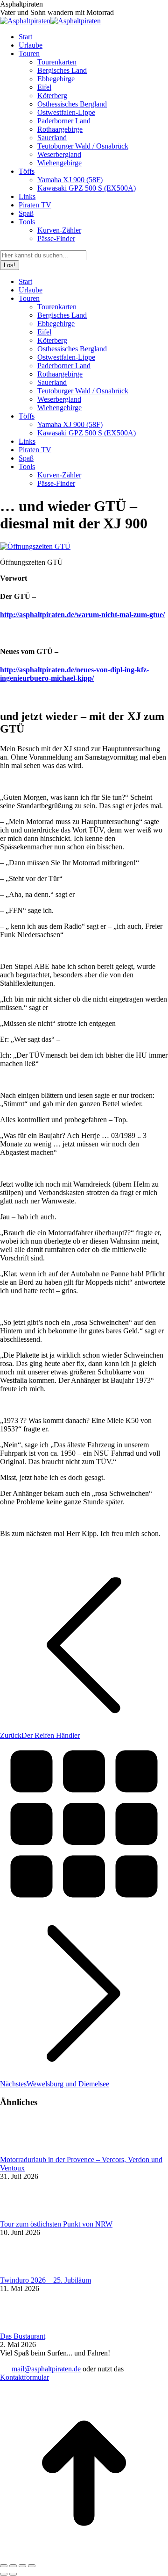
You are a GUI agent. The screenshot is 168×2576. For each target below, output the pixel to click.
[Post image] (26, 2151)
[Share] (13, 2566)
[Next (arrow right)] (13, 2574)
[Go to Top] (84, 2555)
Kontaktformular (24, 2377)
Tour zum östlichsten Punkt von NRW (56, 2224)
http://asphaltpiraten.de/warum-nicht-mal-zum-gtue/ (82, 615)
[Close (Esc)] (4, 2566)
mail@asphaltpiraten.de (46, 2369)
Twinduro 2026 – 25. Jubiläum (45, 2280)
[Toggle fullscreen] (22, 2566)
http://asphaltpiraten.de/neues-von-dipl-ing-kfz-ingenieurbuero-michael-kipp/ (74, 674)
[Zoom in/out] (32, 2566)
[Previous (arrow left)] (4, 2574)
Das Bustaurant (23, 2336)
